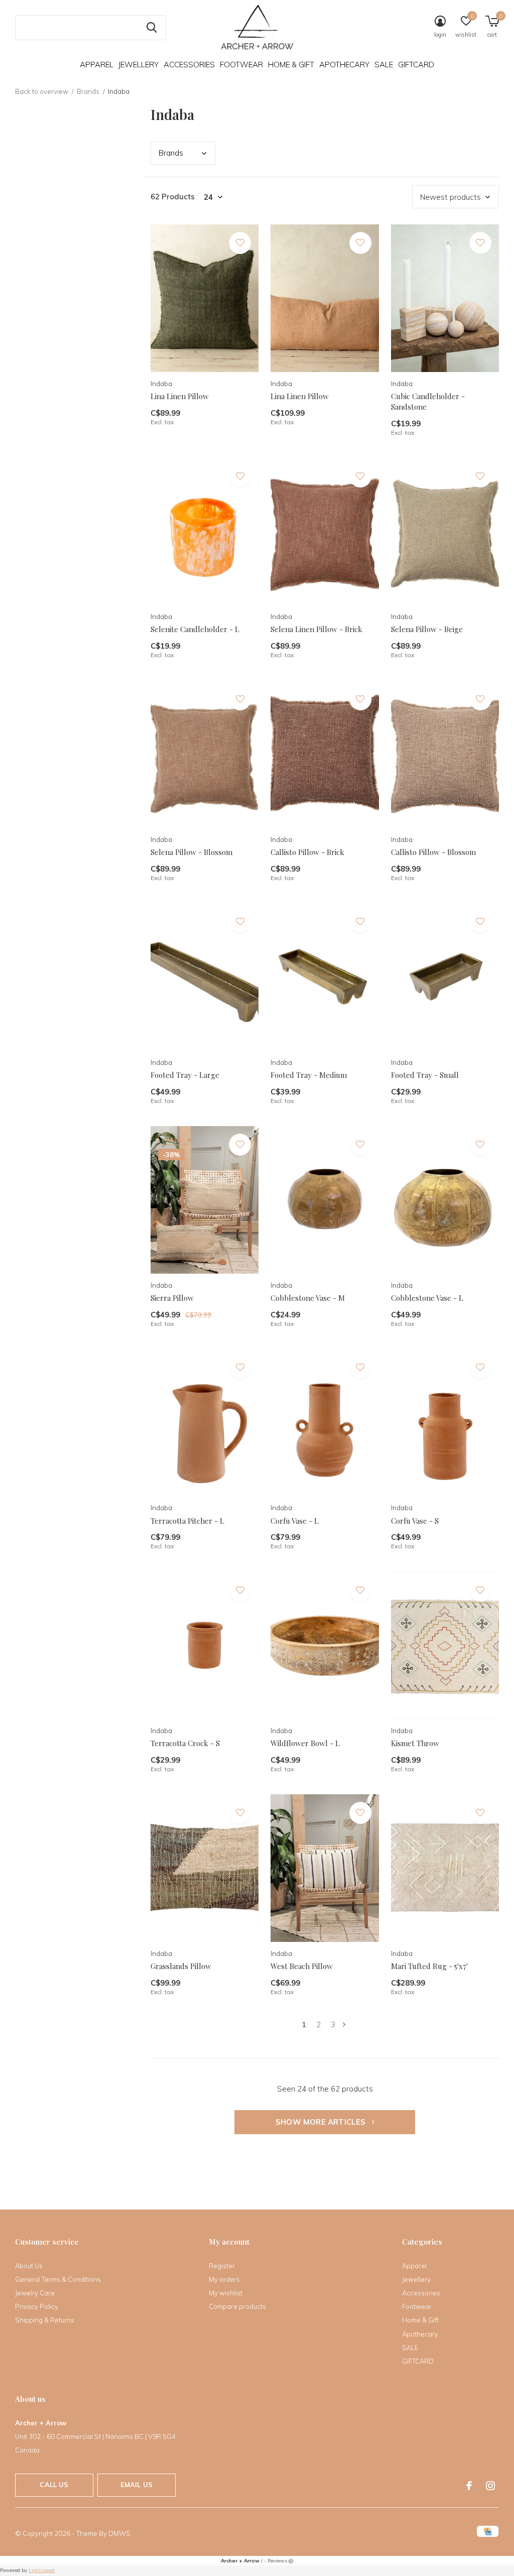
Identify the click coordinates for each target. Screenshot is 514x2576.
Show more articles (322, 2122)
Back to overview (42, 91)
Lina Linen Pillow (180, 396)
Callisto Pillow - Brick (307, 852)
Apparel (97, 65)
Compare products (237, 2306)
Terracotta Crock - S (185, 1743)
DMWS (119, 2533)
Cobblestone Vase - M (308, 1298)
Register (222, 2266)
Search (152, 28)
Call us (54, 2485)
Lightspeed (42, 2570)
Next (344, 2025)
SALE (384, 65)
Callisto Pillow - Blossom (433, 852)
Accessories (189, 65)
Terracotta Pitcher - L (187, 1521)
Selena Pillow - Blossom (191, 852)
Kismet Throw (415, 1743)
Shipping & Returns (45, 2320)
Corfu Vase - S (415, 1521)
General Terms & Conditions (58, 2279)
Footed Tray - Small (425, 1075)
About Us (29, 2266)
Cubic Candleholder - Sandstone (428, 401)
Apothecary (344, 65)
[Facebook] (469, 2486)
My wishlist (226, 2293)
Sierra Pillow (172, 1298)
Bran (171, 153)
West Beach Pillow (302, 1966)
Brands (88, 91)
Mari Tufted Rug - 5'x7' (429, 1966)
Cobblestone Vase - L (427, 1298)
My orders (224, 2279)
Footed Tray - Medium (309, 1075)
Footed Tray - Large (185, 1075)
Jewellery (139, 65)
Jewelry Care (35, 2293)
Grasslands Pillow (181, 1966)
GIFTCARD (416, 65)
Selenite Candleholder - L (195, 629)
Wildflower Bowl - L (305, 1743)
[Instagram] (490, 2486)
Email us (137, 2485)
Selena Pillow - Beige (427, 629)
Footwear (241, 65)
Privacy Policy (37, 2306)
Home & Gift (291, 65)
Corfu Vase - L (295, 1521)
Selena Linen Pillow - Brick (316, 629)
